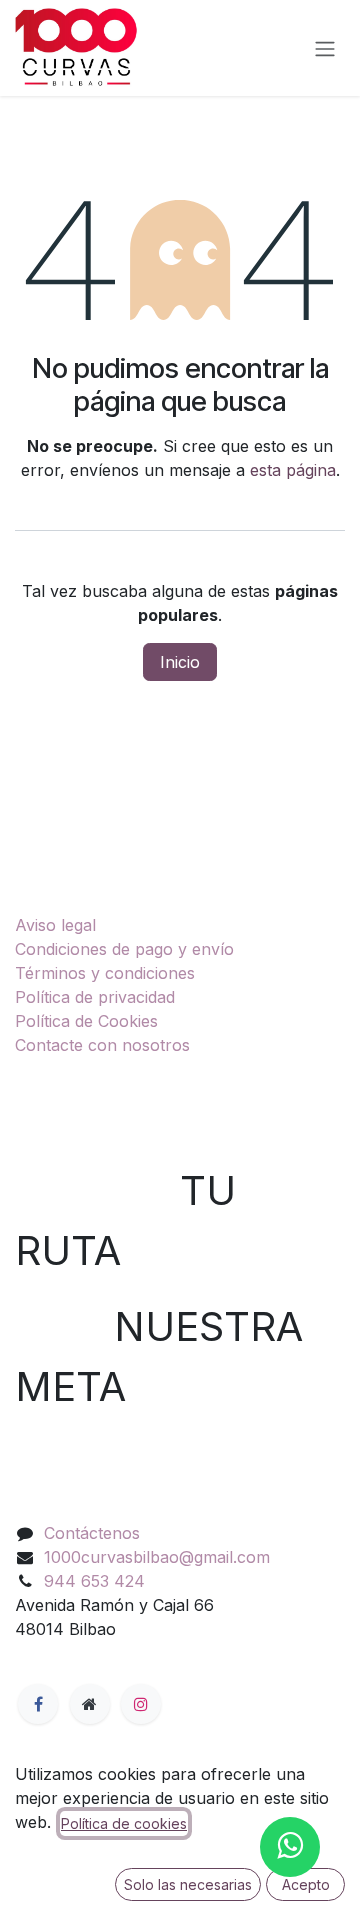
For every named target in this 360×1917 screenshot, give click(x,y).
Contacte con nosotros (102, 1045)
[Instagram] (141, 1704)
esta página (293, 470)
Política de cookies (124, 1823)
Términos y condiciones (105, 973)
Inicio (180, 662)
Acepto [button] (306, 1884)
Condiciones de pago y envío (124, 949)
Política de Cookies (86, 1021)
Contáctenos (92, 1533)
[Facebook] (38, 1704)
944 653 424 (94, 1581)
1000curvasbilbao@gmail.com (157, 1557)
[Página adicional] (90, 1704)
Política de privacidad (95, 997)
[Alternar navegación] (325, 48)
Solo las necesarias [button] (188, 1884)
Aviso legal (55, 925)
